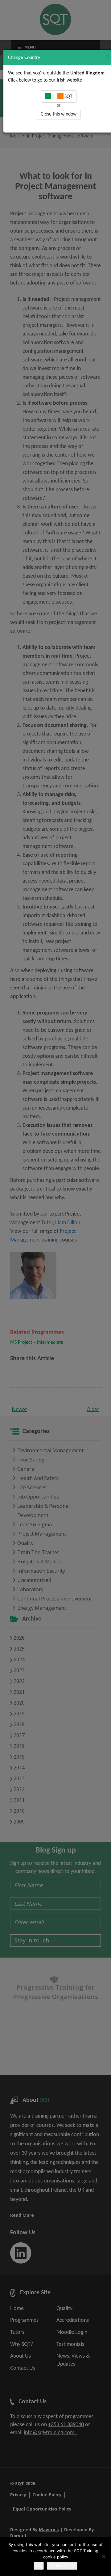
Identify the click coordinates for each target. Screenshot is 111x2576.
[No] (103, 2557)
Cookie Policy (62, 2566)
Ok (39, 2566)
